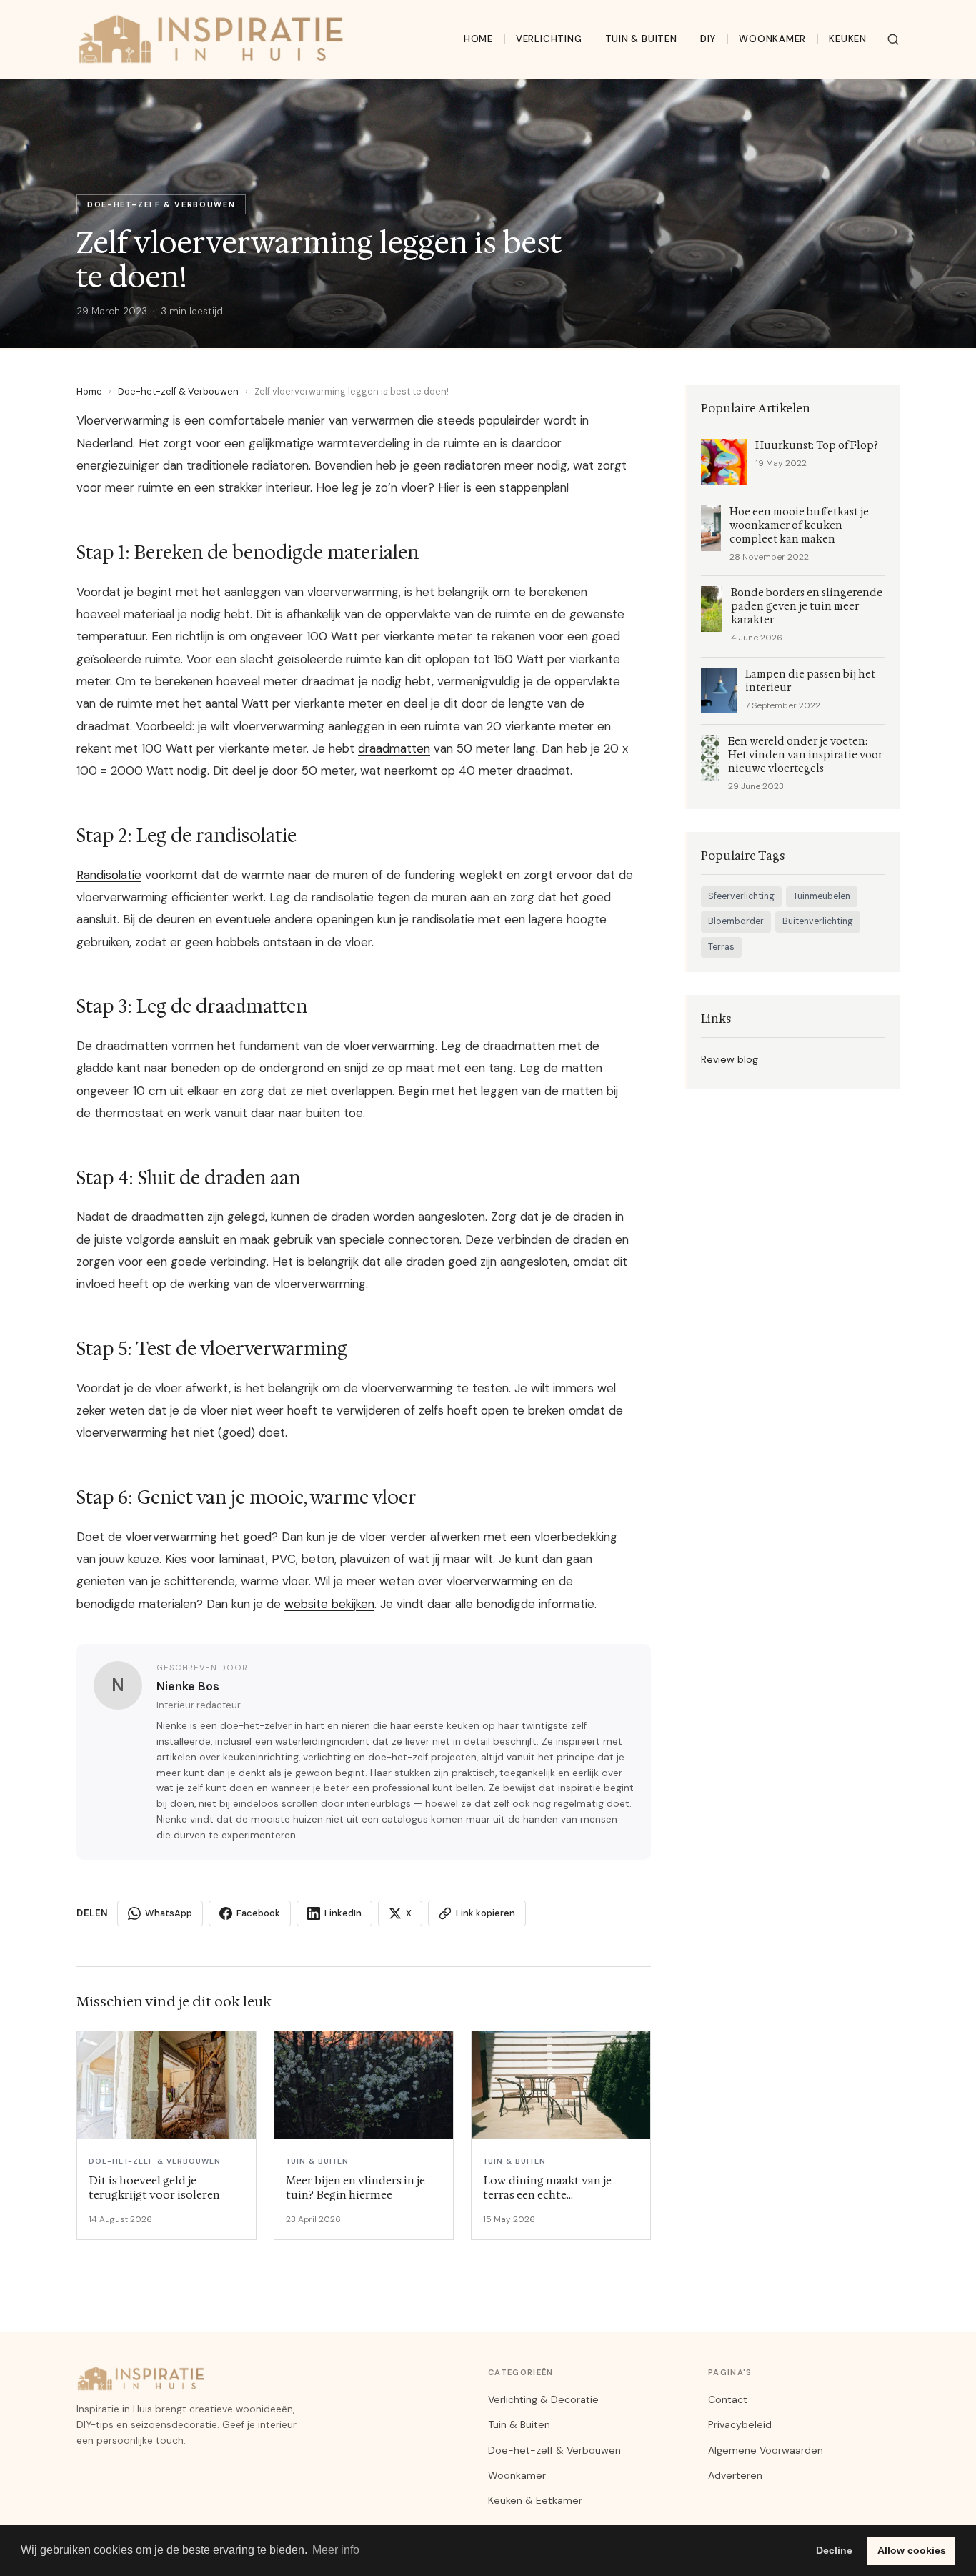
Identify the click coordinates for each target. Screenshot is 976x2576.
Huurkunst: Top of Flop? (817, 446)
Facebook (258, 1913)
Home (478, 39)
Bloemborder (736, 921)
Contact (728, 2399)
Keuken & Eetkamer (535, 2500)
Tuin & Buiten (641, 39)
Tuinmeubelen (822, 896)
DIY (708, 39)
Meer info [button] (336, 2550)
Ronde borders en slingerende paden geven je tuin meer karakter (807, 606)
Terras (721, 947)
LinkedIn (343, 1913)
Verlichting (549, 39)
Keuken (848, 39)
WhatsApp (169, 1913)
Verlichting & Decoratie (543, 2399)
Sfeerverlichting (741, 896)
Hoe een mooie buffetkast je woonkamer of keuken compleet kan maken (799, 526)
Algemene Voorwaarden (766, 2450)
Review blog (729, 1059)
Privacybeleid (740, 2424)
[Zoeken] (893, 39)
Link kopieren (485, 1913)
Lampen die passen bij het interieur (810, 681)
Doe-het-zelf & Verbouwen (178, 391)
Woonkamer (772, 39)
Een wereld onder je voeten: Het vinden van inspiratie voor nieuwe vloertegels (805, 755)
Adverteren (735, 2475)
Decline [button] (834, 2550)
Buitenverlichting (818, 921)
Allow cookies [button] (912, 2550)
